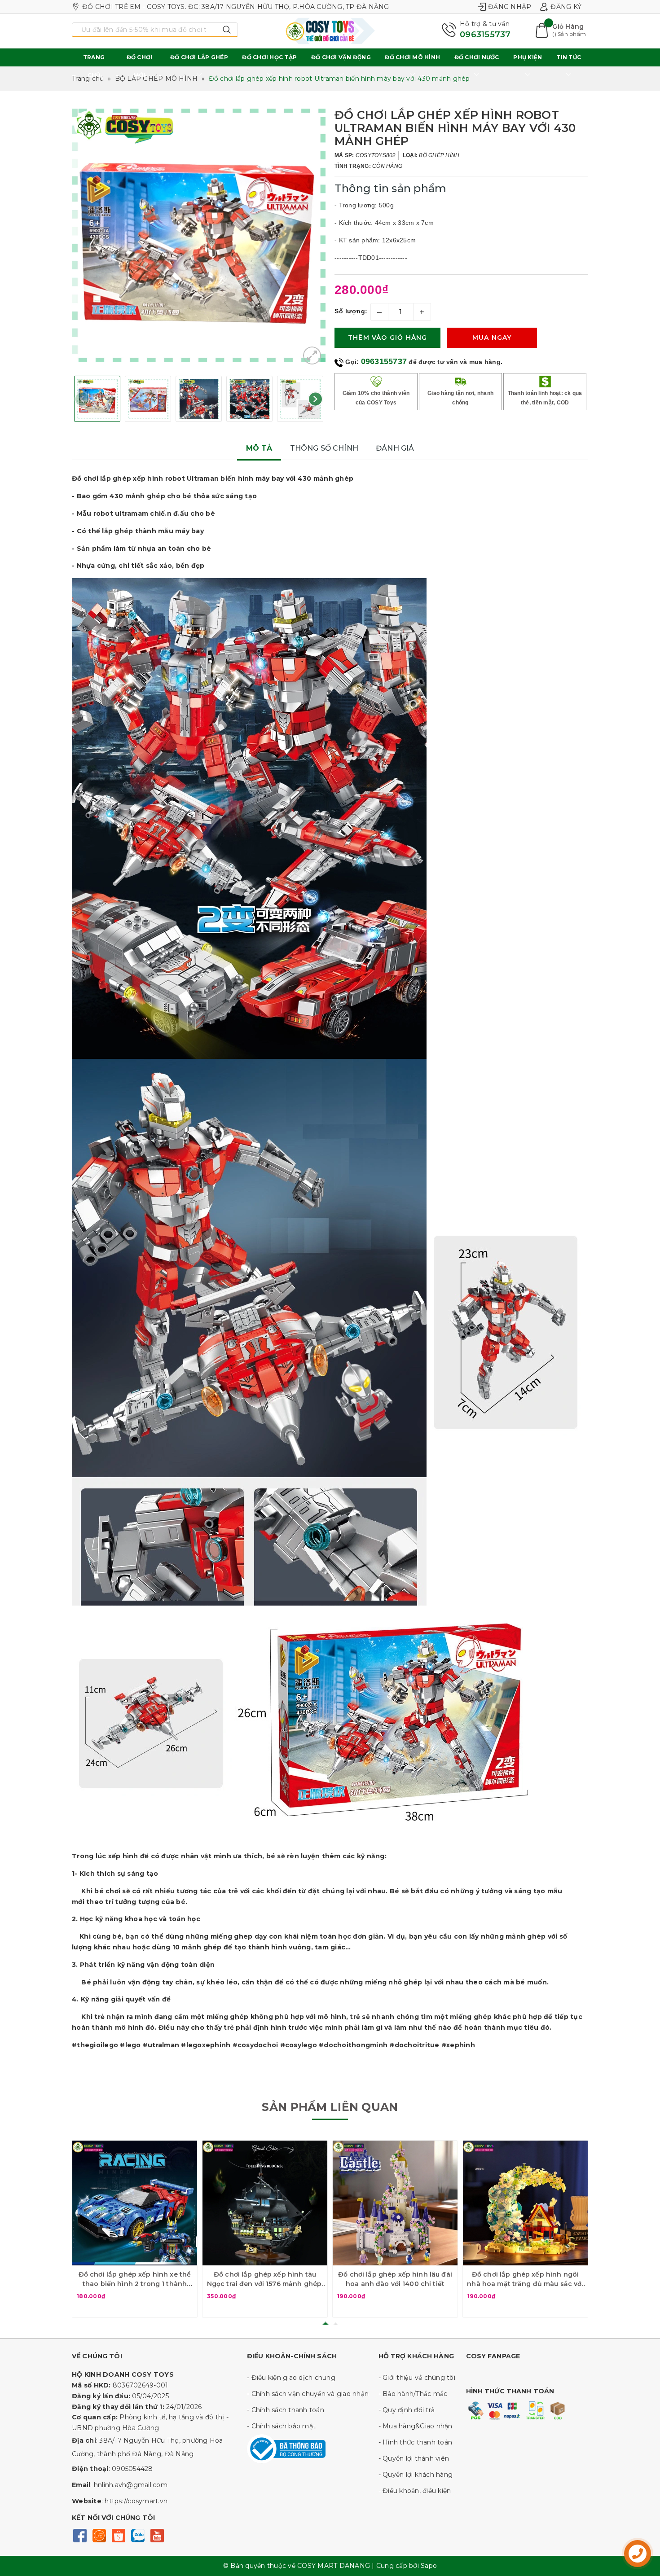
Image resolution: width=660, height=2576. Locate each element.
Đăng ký (566, 7)
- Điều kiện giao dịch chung (291, 2378)
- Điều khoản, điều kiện (415, 2491)
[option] (199, 235)
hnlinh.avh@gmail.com (131, 2485)
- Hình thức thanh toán (416, 2442)
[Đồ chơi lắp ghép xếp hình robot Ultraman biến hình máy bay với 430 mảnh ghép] (312, 355)
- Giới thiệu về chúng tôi (417, 2378)
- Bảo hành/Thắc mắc (413, 2394)
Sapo (429, 2566)
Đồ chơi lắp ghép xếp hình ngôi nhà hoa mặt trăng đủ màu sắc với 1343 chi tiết (525, 2280)
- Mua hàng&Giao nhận (416, 2426)
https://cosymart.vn (136, 2501)
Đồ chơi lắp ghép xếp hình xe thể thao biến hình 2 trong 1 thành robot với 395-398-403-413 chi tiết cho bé (135, 2280)
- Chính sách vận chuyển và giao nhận (308, 2394)
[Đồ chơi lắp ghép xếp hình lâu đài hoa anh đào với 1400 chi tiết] (395, 2203)
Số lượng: (351, 311)
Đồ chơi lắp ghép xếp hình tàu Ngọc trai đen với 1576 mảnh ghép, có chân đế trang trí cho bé (265, 2280)
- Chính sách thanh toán (286, 2410)
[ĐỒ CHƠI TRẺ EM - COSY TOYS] (330, 31)
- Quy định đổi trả (407, 2410)
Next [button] (315, 399)
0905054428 (132, 2469)
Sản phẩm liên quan (330, 2107)
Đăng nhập (510, 7)
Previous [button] (82, 399)
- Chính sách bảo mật (281, 2426)
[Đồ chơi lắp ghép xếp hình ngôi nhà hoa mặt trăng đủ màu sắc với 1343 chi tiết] (525, 2203)
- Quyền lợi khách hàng (416, 2475)
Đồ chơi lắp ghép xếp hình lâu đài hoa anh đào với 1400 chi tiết (395, 2279)
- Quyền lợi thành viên (414, 2458)
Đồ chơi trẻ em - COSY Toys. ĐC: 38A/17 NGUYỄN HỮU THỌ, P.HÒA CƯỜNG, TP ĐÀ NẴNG (236, 7)
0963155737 (485, 35)
